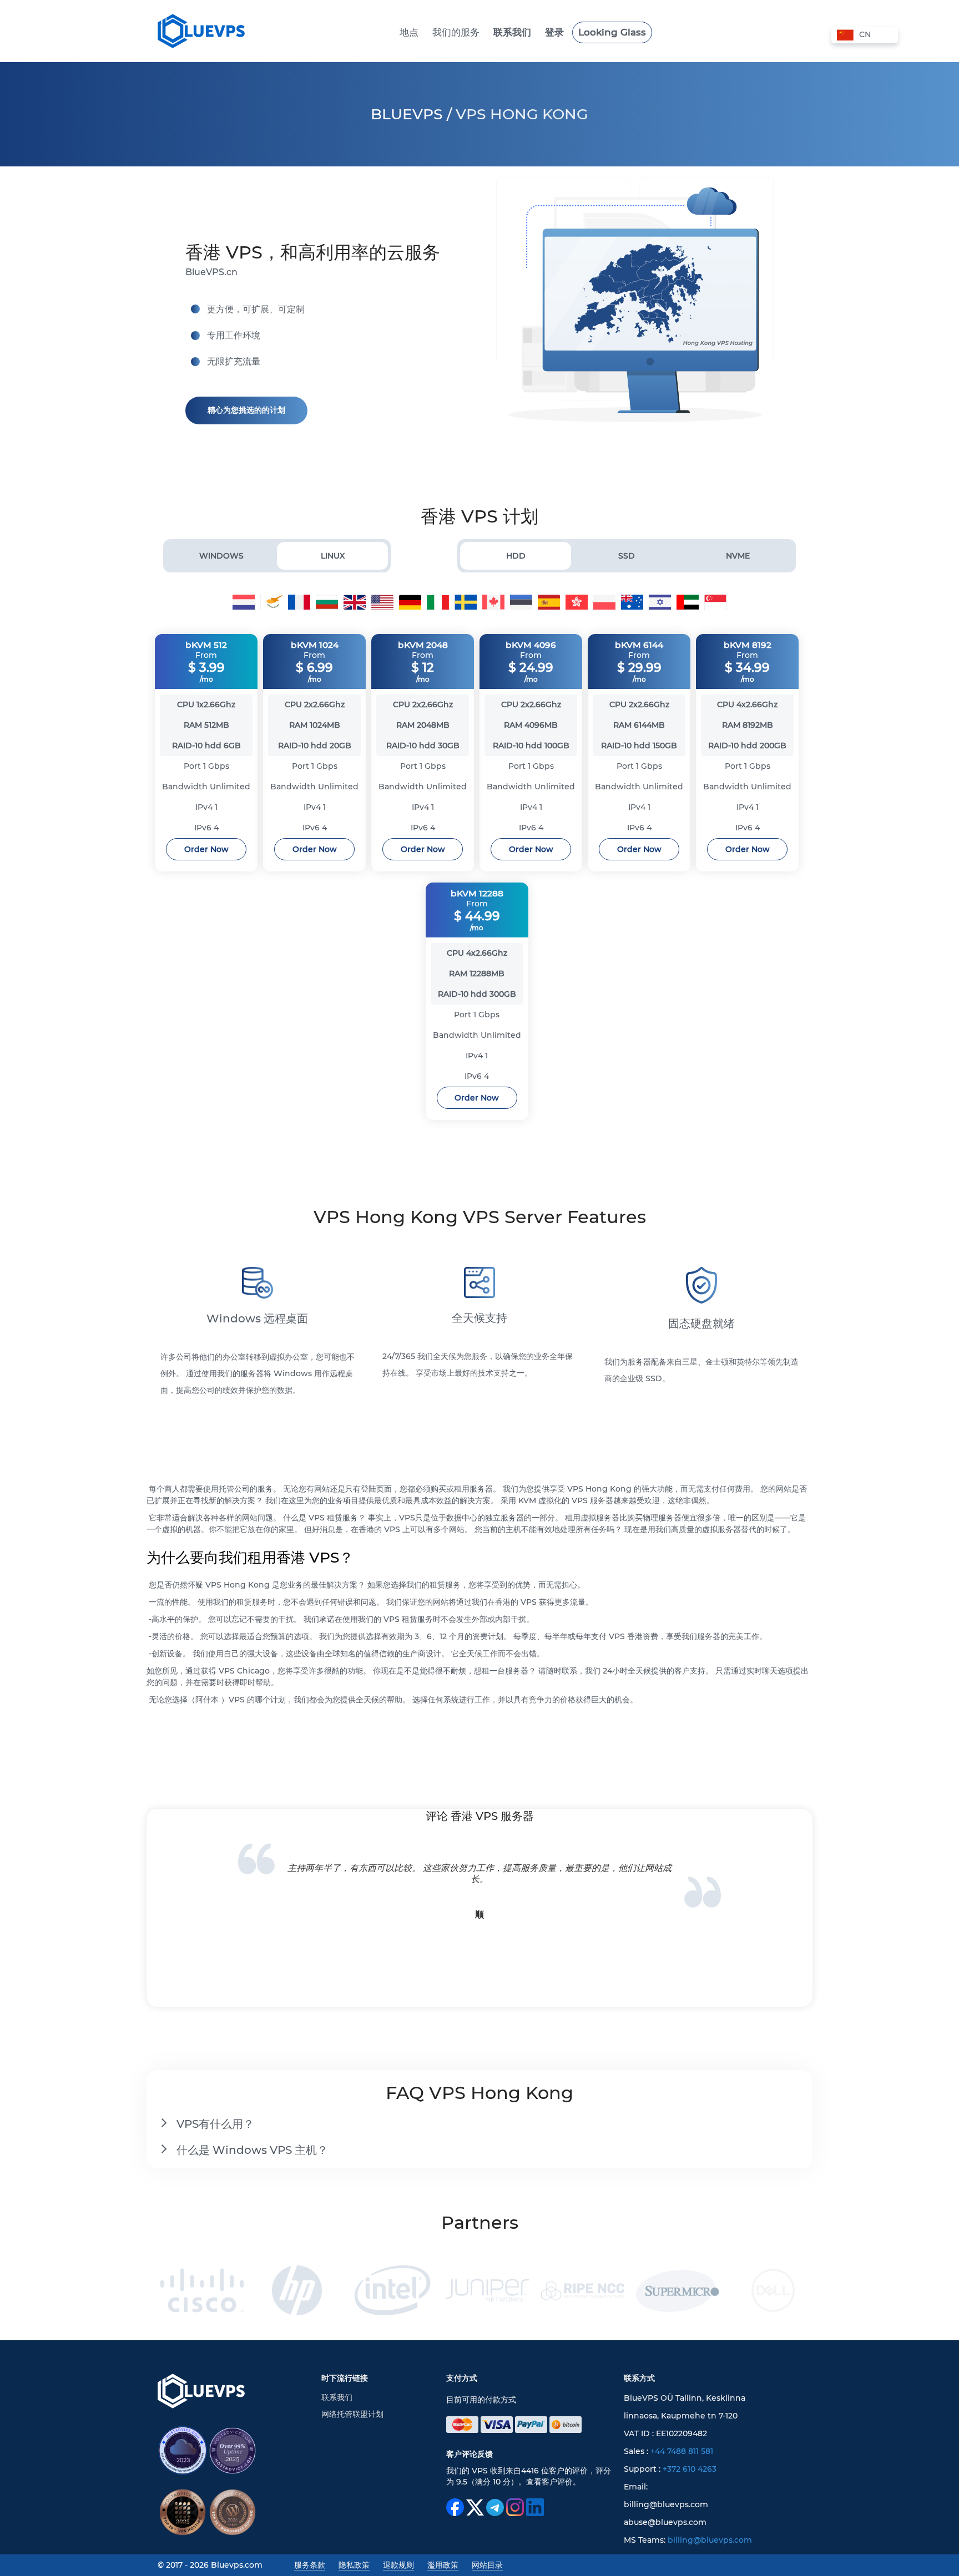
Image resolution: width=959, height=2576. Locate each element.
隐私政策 (354, 2565)
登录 (554, 32)
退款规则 (398, 2565)
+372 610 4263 (690, 2469)
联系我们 (512, 32)
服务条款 (310, 2565)
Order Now (206, 849)
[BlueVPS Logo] (201, 2397)
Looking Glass (612, 32)
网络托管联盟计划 (352, 2414)
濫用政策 (443, 2565)
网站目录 (487, 2565)
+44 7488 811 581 (682, 2451)
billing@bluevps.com (710, 2540)
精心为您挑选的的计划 (246, 410)
